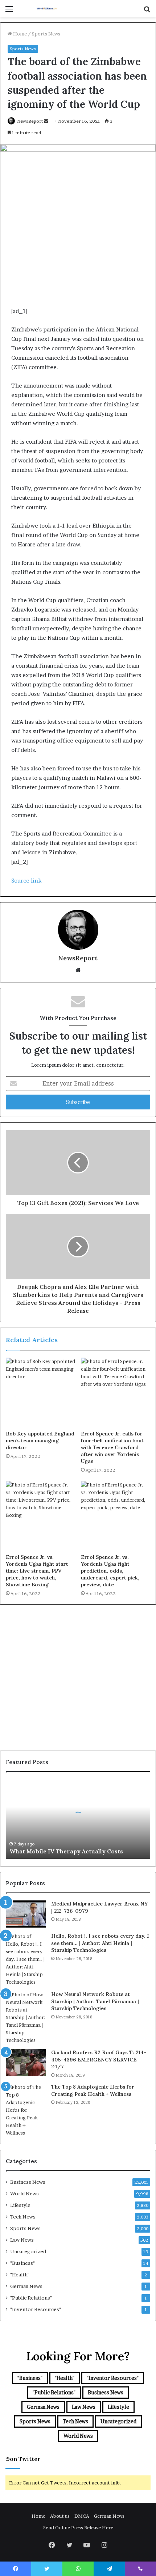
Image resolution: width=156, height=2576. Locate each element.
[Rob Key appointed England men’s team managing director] (40, 1392)
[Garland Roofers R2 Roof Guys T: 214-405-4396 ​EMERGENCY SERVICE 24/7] (26, 2063)
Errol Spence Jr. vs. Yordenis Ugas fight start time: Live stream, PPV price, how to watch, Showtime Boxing (37, 1571)
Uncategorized (28, 2251)
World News (24, 2194)
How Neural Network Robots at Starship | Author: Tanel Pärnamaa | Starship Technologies (95, 2001)
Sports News (46, 34)
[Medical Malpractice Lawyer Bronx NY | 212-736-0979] (26, 1914)
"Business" (22, 2263)
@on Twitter (23, 2459)
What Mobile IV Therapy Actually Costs (66, 1851)
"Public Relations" (31, 2298)
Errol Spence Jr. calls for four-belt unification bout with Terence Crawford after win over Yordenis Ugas (112, 1447)
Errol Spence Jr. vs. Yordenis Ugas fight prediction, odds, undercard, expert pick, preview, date (110, 1571)
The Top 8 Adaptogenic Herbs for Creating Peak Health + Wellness (93, 2090)
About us (60, 2516)
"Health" (20, 2275)
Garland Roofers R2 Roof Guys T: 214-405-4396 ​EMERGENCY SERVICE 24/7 (99, 2059)
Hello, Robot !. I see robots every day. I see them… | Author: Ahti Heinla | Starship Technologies (100, 1943)
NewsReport (30, 121)
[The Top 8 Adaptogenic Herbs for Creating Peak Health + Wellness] (26, 2110)
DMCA (82, 2516)
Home (19, 34)
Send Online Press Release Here (78, 2528)
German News (26, 2286)
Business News (28, 2182)
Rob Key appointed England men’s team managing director (40, 1441)
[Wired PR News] (47, 9)
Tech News (23, 2217)
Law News (22, 2240)
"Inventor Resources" (36, 2309)
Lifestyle (20, 2205)
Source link (26, 881)
